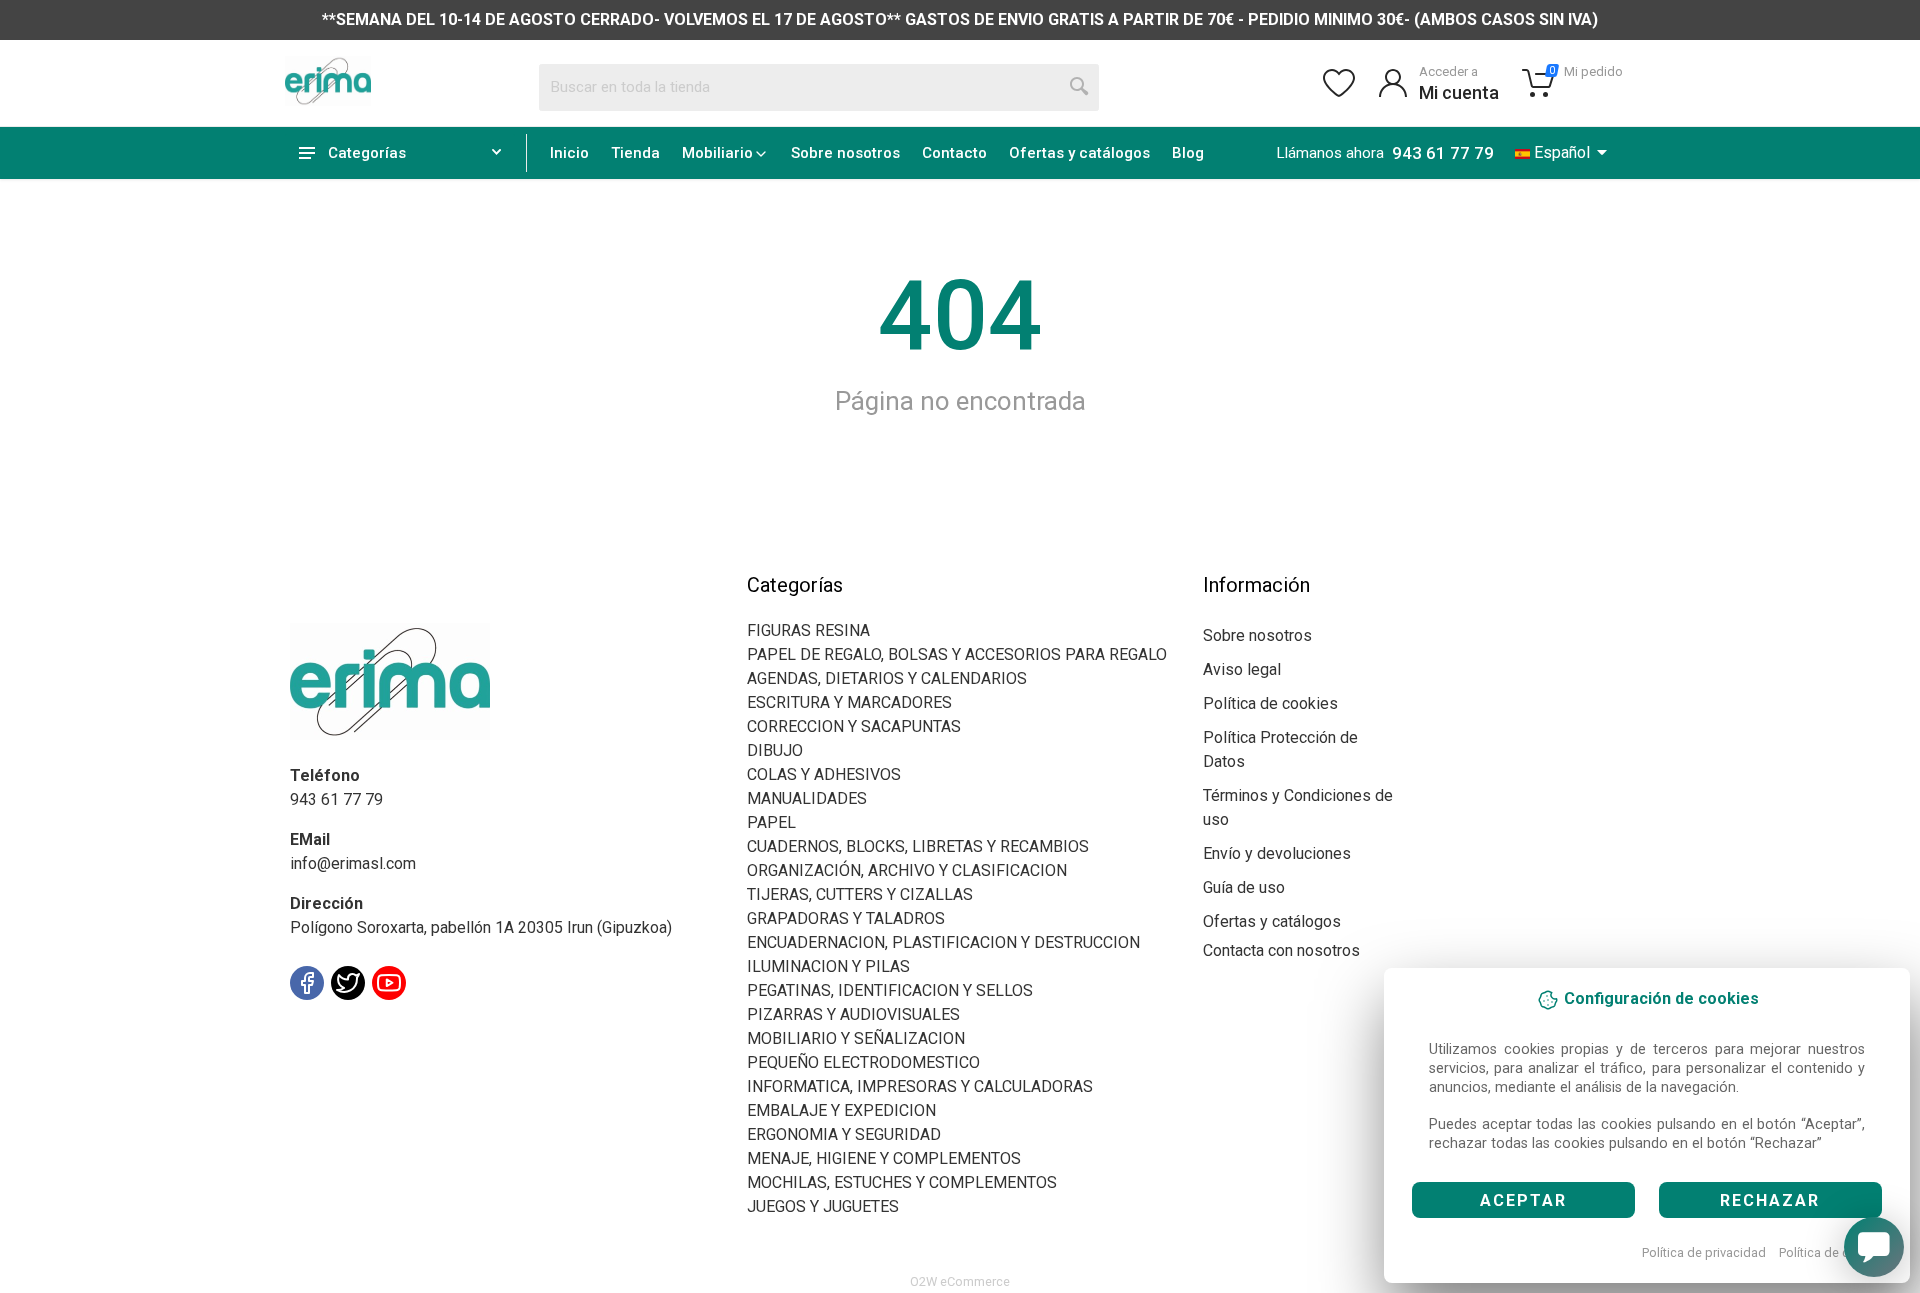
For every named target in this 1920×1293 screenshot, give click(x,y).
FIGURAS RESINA (808, 630)
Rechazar (1770, 1200)
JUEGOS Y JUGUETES (823, 1206)
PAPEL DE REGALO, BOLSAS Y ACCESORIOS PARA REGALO (957, 654)
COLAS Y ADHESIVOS (824, 774)
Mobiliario (717, 153)
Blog (1188, 153)
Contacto (954, 153)
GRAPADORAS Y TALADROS (846, 918)
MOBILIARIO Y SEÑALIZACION (856, 1038)
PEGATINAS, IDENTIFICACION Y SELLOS (890, 990)
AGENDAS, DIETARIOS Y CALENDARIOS (887, 678)
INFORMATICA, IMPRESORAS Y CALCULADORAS (920, 1086)
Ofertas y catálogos (1079, 153)
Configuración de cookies (406, 1027)
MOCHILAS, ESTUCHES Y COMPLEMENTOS (902, 1182)
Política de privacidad (1704, 1252)
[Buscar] (1080, 87)
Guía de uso (1244, 887)
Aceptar (1523, 1200)
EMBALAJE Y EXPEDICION (841, 1110)
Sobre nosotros (845, 153)
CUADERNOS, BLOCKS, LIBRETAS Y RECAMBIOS (918, 846)
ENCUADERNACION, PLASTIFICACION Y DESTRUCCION (943, 942)
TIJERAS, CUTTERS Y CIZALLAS (860, 894)
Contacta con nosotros (1281, 950)
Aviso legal (1242, 669)
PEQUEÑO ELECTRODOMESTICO (863, 1062)
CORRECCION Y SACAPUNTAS (854, 726)
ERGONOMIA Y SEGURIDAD (844, 1134)
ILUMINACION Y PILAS (828, 966)
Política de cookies (1833, 1252)
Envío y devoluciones (1277, 853)
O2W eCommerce (960, 1281)
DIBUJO (775, 750)
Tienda (635, 153)
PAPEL (771, 822)
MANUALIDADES (807, 798)
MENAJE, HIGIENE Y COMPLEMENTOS (884, 1158)
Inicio (569, 153)
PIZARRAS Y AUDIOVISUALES (853, 1014)
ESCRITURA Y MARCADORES (849, 702)
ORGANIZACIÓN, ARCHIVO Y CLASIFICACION (907, 870)
